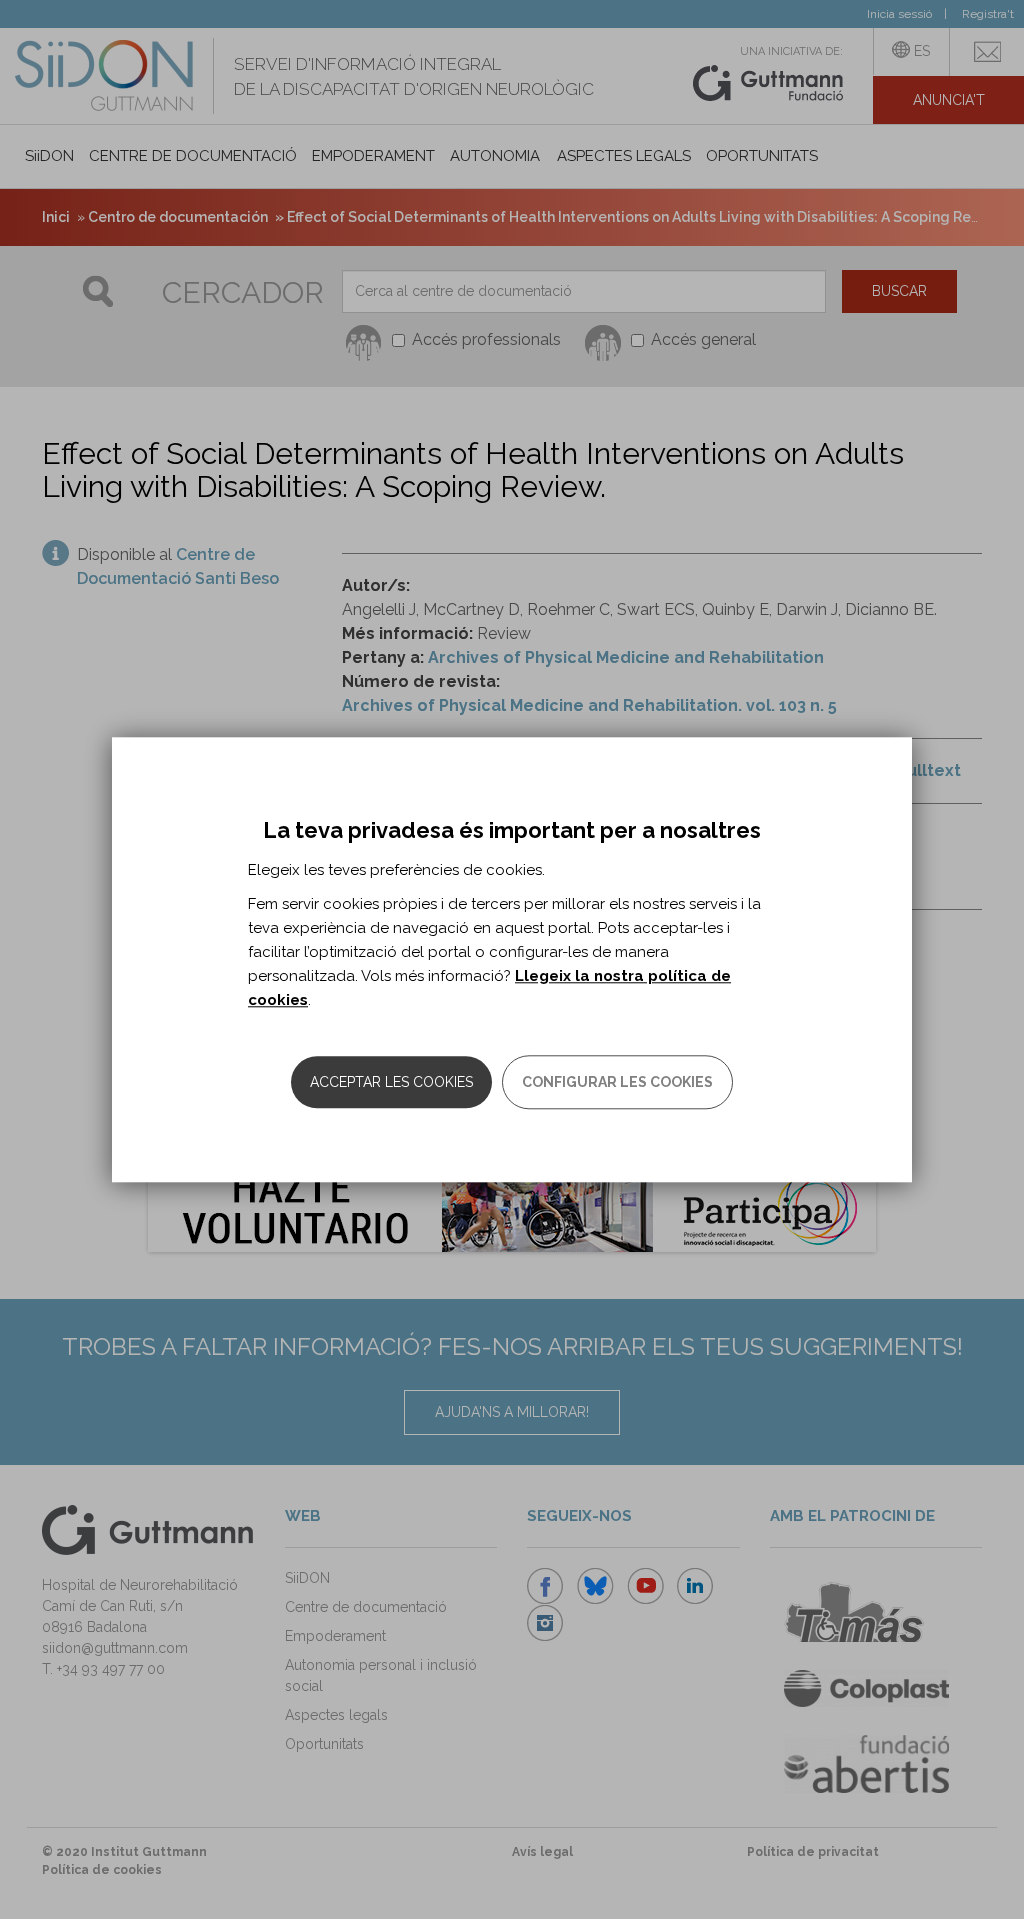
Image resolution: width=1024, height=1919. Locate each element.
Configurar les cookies (617, 1082)
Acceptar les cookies (391, 1082)
